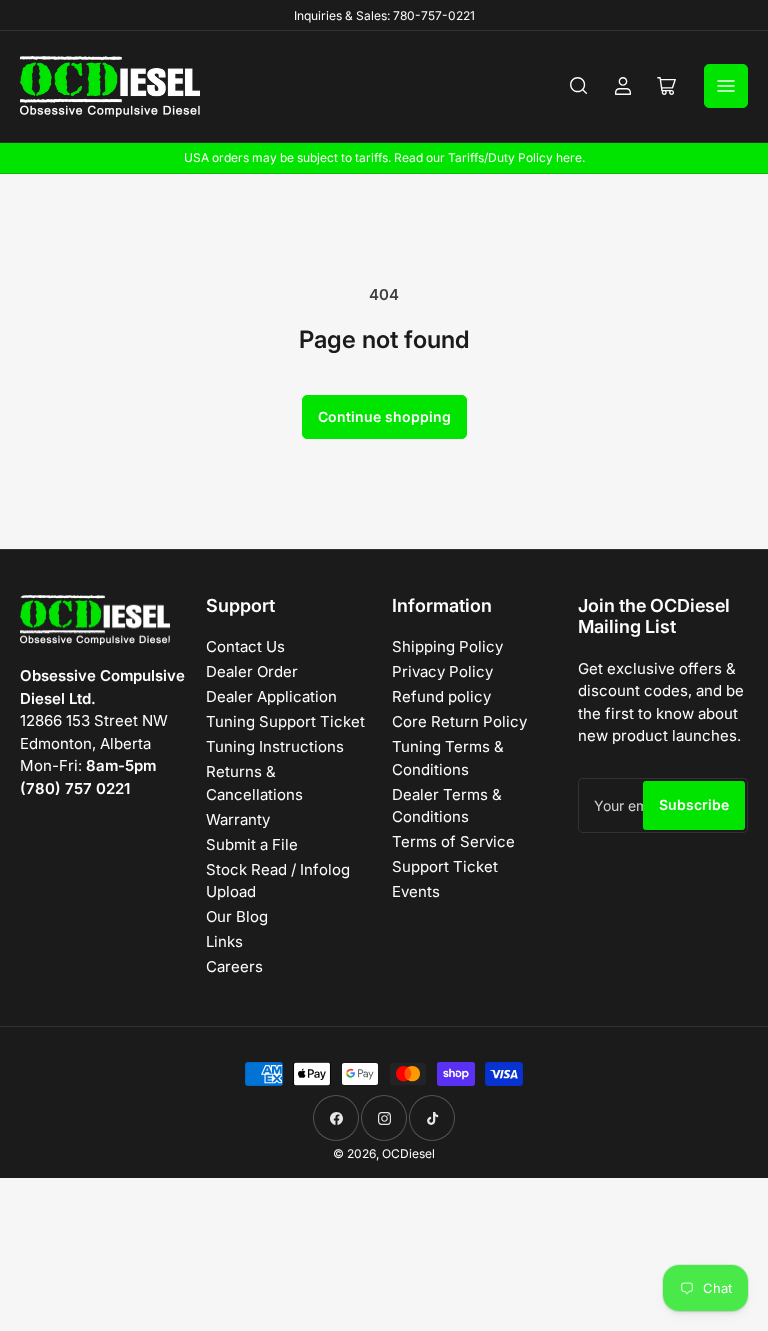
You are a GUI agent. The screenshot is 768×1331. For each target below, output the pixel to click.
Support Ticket (445, 866)
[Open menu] (726, 86)
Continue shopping (384, 416)
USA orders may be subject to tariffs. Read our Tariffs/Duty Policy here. (384, 157)
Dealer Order (252, 671)
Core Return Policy (459, 721)
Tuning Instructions (275, 746)
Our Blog (237, 916)
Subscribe (694, 804)
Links (224, 941)
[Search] (579, 86)
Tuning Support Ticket (285, 721)
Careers (234, 966)
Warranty (238, 819)
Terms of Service (453, 841)
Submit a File (252, 844)
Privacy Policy (442, 671)
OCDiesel (408, 1153)
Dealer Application (271, 696)
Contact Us (245, 646)
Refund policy (441, 696)
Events (416, 891)
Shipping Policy (447, 646)
